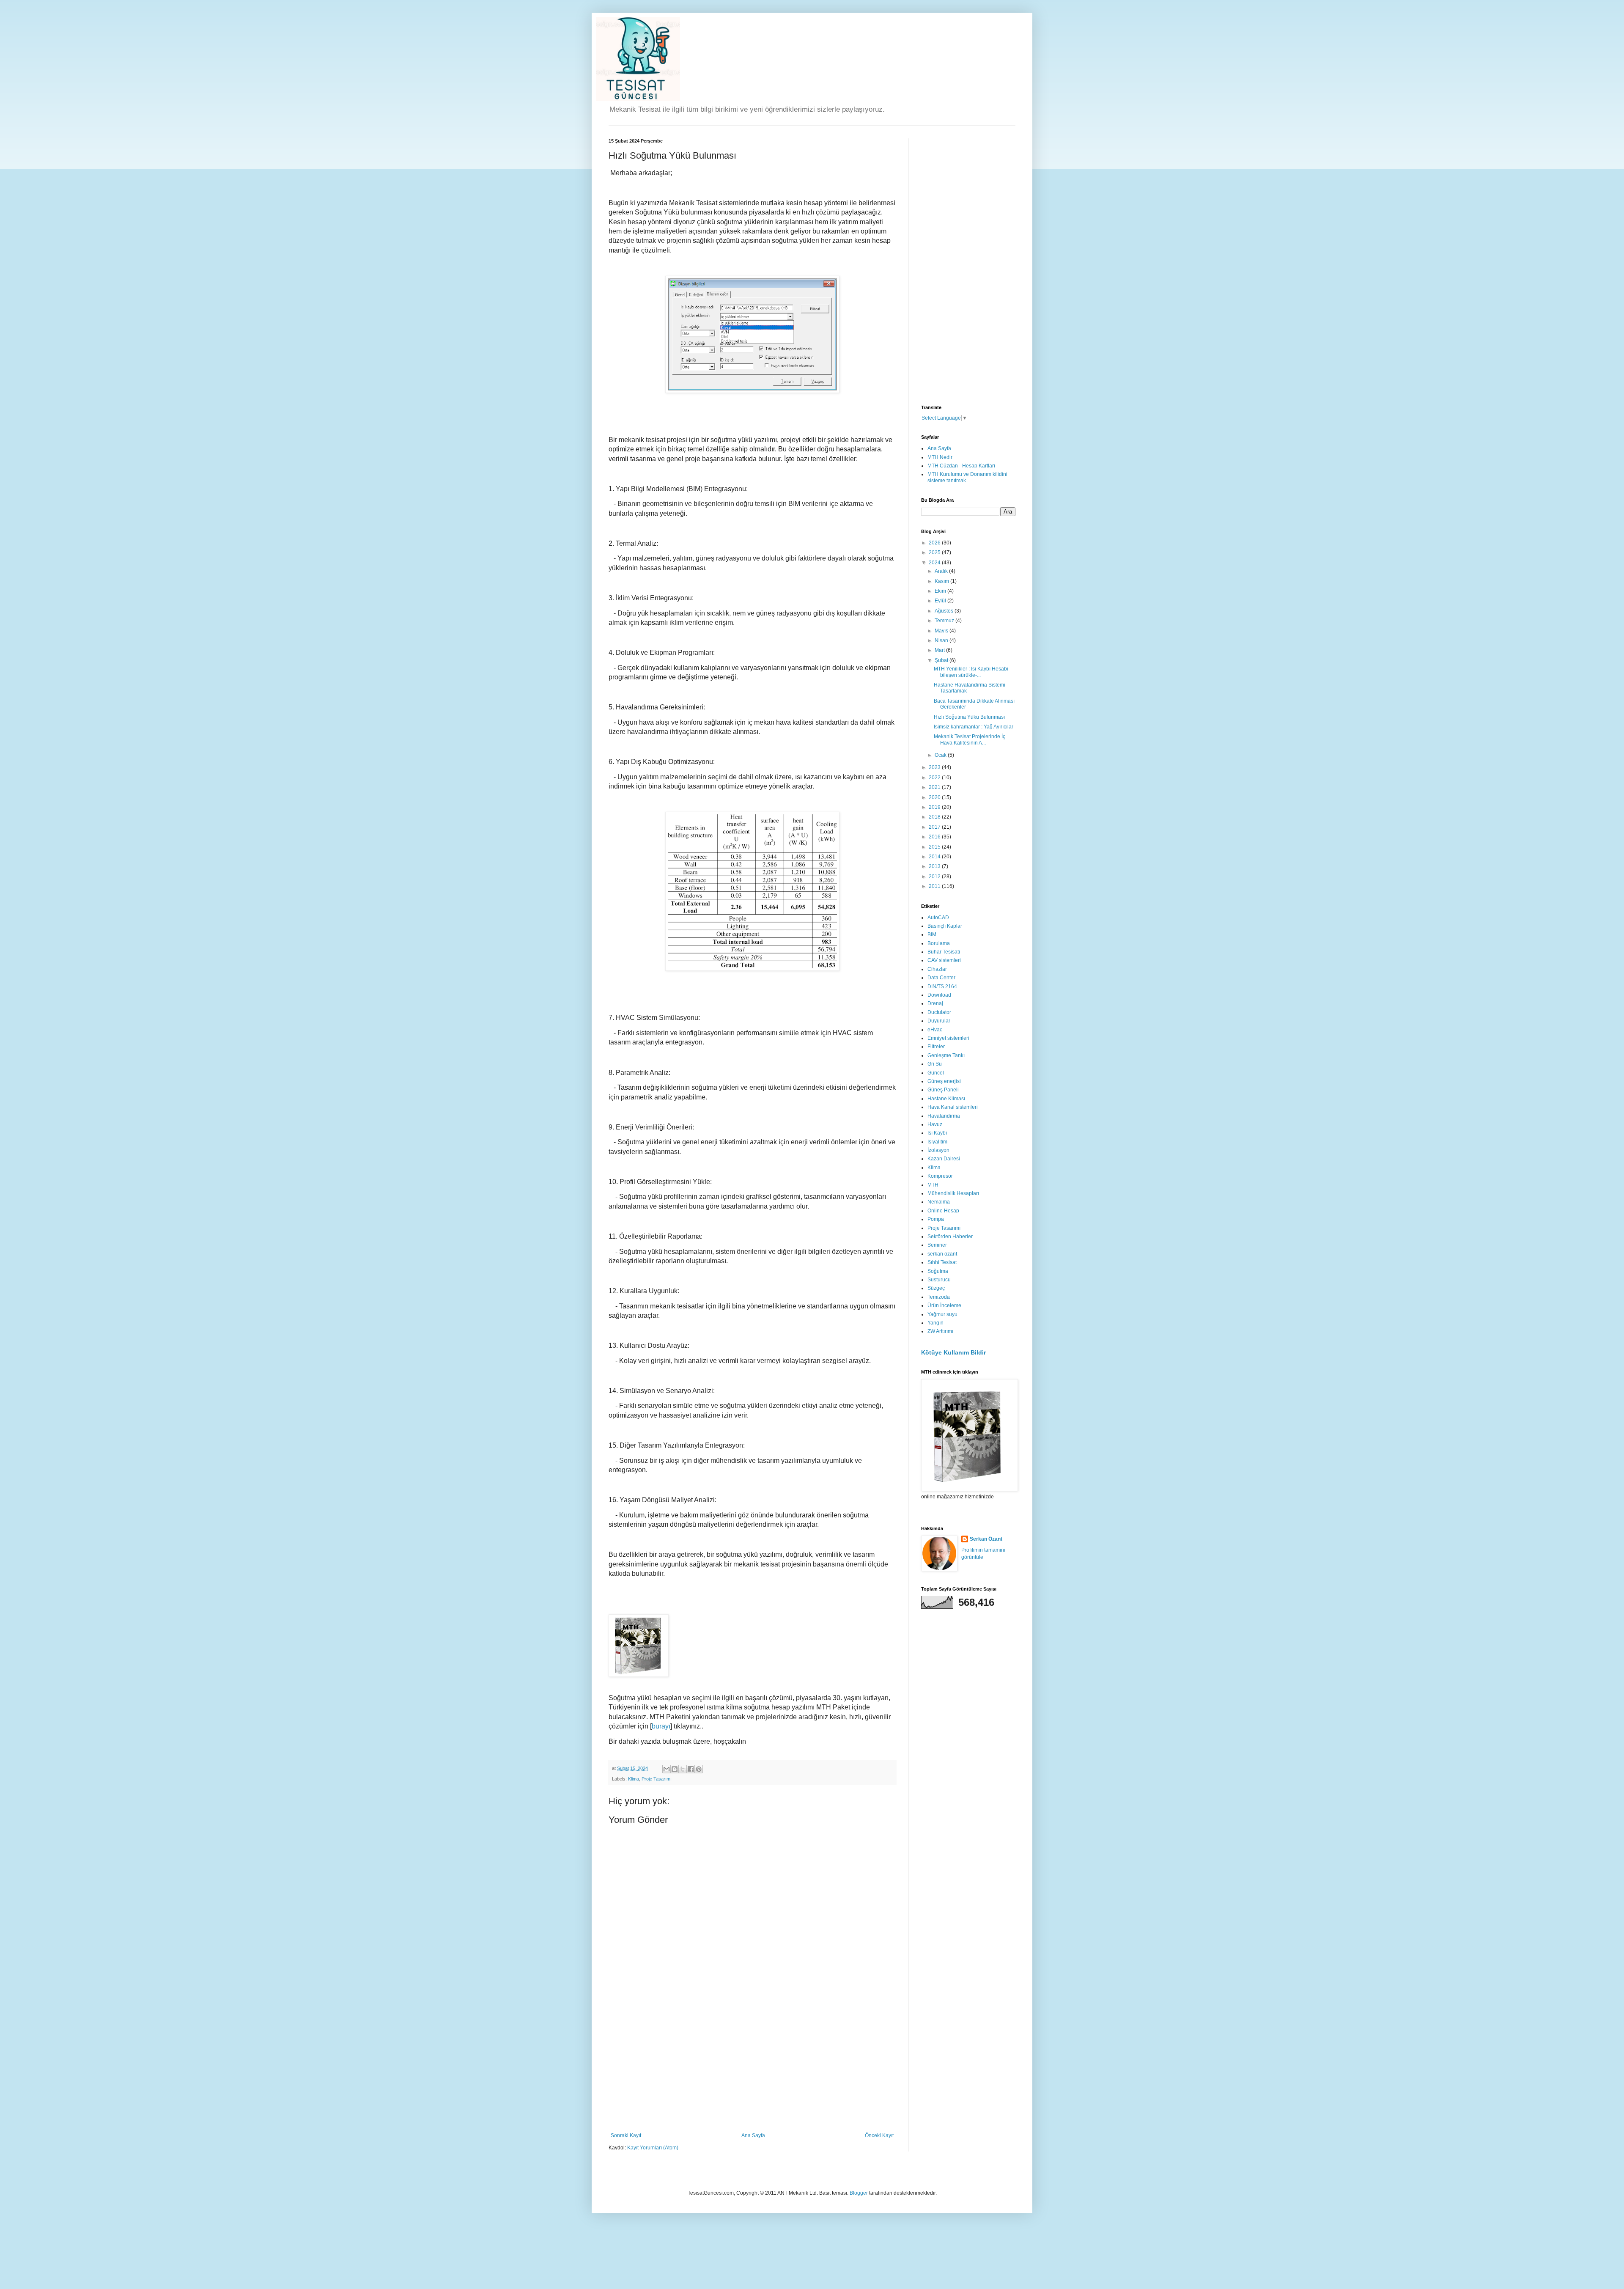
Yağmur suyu (942, 1314)
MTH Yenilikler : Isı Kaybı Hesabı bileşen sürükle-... (971, 672)
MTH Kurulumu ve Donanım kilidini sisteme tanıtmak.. (967, 477)
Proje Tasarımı (657, 1779)
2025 (935, 552)
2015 (935, 847)
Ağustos (945, 611)
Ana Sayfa (753, 2135)
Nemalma (939, 1202)
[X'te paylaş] (683, 1769)
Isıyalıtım (937, 1142)
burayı (661, 1726)
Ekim (941, 591)
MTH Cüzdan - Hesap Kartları (961, 466)
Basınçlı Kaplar (945, 926)
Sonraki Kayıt (626, 2135)
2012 (935, 877)
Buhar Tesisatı (944, 952)
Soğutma (938, 1271)
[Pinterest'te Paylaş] (699, 1769)
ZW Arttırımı (940, 1331)
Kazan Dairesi (944, 1159)
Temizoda (939, 1297)
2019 (935, 807)
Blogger (859, 2193)
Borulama (939, 943)
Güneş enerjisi (944, 1081)
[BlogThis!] (675, 1769)
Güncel (936, 1073)
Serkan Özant (986, 1539)
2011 (935, 886)
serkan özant (942, 1254)
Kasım (942, 581)
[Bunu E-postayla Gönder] (667, 1769)
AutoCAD (938, 918)
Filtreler (936, 1047)
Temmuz (945, 621)
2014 (935, 857)
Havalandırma (944, 1116)
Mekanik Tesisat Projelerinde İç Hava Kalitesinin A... (970, 739)
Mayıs (942, 631)
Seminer (937, 1245)
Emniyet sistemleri (948, 1038)
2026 (935, 543)
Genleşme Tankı (946, 1055)
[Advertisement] (752, 2069)
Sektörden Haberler (950, 1237)
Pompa (936, 1219)
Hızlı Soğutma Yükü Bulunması (969, 717)
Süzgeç (936, 1288)
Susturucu (939, 1280)
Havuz (935, 1124)
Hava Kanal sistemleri (953, 1107)
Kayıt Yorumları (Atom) (653, 2148)
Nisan (942, 640)
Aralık (942, 571)
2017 (935, 827)
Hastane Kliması (946, 1099)
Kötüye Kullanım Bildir (953, 1352)
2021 (935, 787)
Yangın (935, 1323)
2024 (935, 563)
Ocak (941, 755)
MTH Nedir (940, 457)
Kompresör (940, 1176)
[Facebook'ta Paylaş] (691, 1769)
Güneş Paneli (943, 1090)
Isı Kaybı (937, 1133)
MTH (933, 1185)
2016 (935, 837)
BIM (932, 934)
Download (939, 995)
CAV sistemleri (944, 960)
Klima (634, 1779)
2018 (935, 817)
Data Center (941, 978)
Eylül (941, 601)
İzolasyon (938, 1150)
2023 (935, 767)
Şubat (942, 660)
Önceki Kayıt (879, 2135)
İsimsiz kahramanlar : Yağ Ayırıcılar (974, 727)
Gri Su (935, 1064)
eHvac (935, 1030)
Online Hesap (943, 1211)
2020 (935, 797)
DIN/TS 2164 (942, 986)
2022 (935, 778)
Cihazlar (937, 969)
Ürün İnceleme (944, 1305)
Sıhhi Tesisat (942, 1262)
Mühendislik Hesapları (953, 1193)
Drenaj (935, 1003)
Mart (940, 650)
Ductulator (939, 1012)
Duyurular (939, 1021)
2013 (935, 866)
